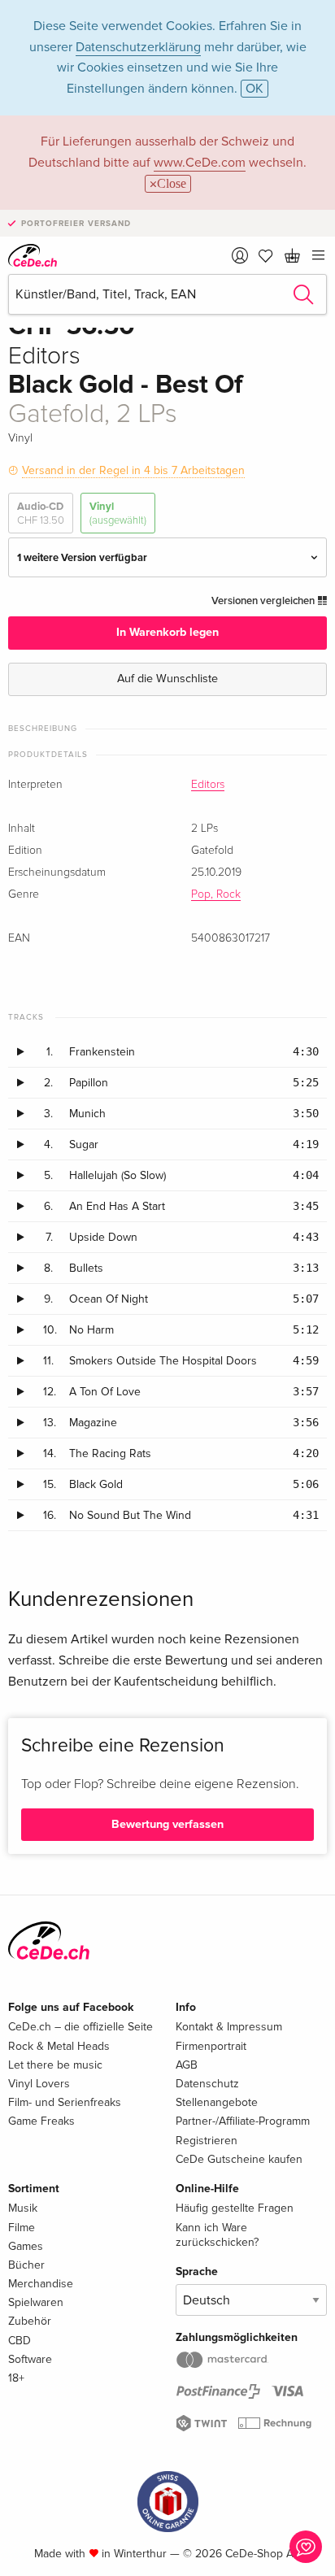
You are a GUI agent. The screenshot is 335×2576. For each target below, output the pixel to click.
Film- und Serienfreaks (65, 2102)
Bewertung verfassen (167, 1824)
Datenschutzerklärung (138, 47)
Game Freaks (41, 2121)
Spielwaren (36, 2302)
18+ (16, 2378)
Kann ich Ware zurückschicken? (217, 2235)
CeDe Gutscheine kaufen (239, 2159)
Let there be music (55, 2065)
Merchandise (41, 2284)
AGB (187, 2065)
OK (255, 89)
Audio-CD (41, 513)
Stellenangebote (217, 2102)
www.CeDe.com (200, 163)
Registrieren (207, 2141)
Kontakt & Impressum (229, 2027)
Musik (23, 2208)
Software (30, 2359)
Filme (22, 2228)
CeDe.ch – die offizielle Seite (80, 2027)
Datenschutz (207, 2084)
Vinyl (118, 513)
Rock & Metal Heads (59, 2046)
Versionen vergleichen (264, 601)
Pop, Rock (216, 894)
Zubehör (30, 2321)
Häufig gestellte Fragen (235, 2208)
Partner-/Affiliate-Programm (243, 2121)
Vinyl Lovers (39, 2084)
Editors (208, 785)
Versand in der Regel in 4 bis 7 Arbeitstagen (133, 470)
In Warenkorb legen (167, 632)
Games (26, 2246)
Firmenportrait (211, 2046)
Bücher (26, 2265)
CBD (20, 2341)
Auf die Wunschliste (167, 679)
